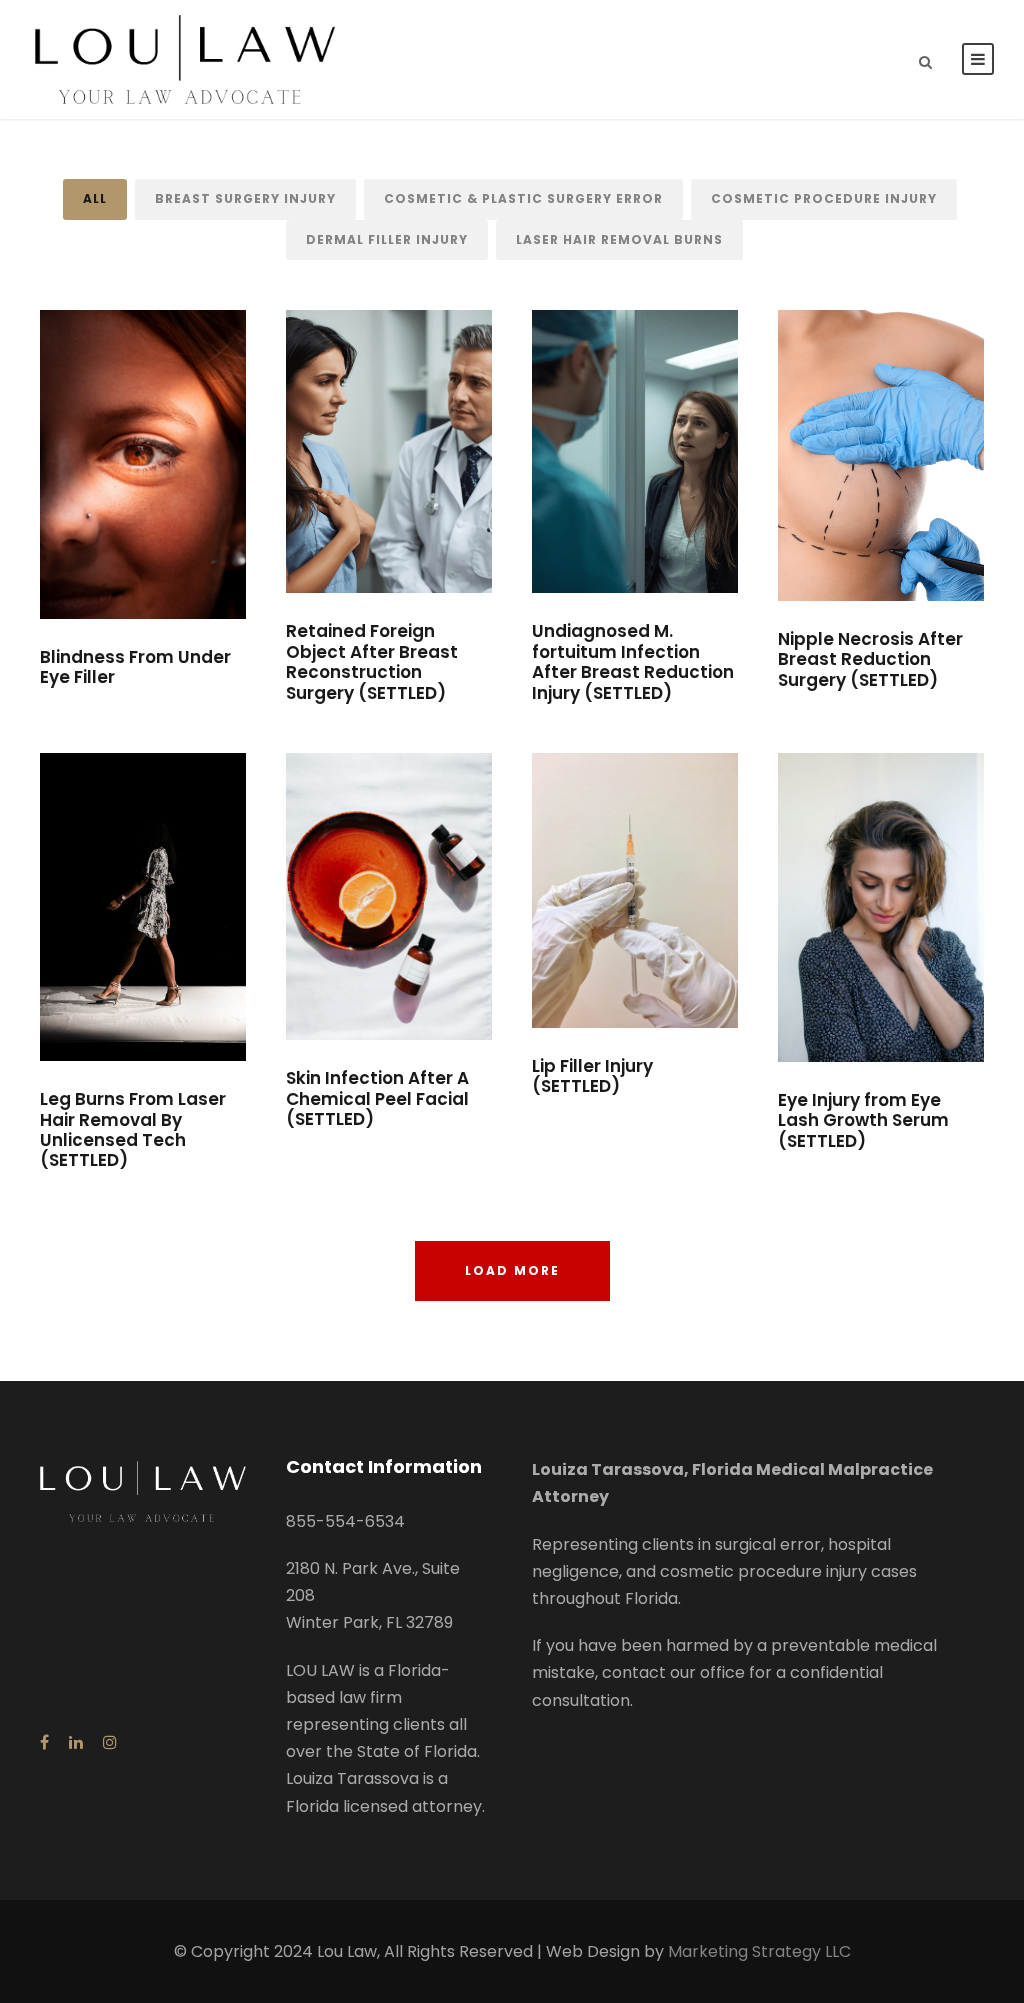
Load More (512, 1270)
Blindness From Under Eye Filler (135, 667)
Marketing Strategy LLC (759, 1951)
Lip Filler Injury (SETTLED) (592, 1076)
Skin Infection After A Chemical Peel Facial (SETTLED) (377, 1098)
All (95, 198)
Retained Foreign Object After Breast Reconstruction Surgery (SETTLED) (372, 661)
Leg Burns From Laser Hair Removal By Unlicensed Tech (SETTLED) (133, 1129)
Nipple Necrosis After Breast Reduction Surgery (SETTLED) (870, 659)
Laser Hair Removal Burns (619, 239)
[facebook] (44, 1742)
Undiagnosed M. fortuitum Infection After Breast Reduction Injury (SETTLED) (633, 661)
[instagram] (110, 1742)
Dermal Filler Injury (387, 239)
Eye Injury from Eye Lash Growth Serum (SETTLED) (863, 1120)
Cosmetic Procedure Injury (824, 198)
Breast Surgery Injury (245, 198)
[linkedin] (76, 1742)
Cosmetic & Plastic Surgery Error (523, 198)
